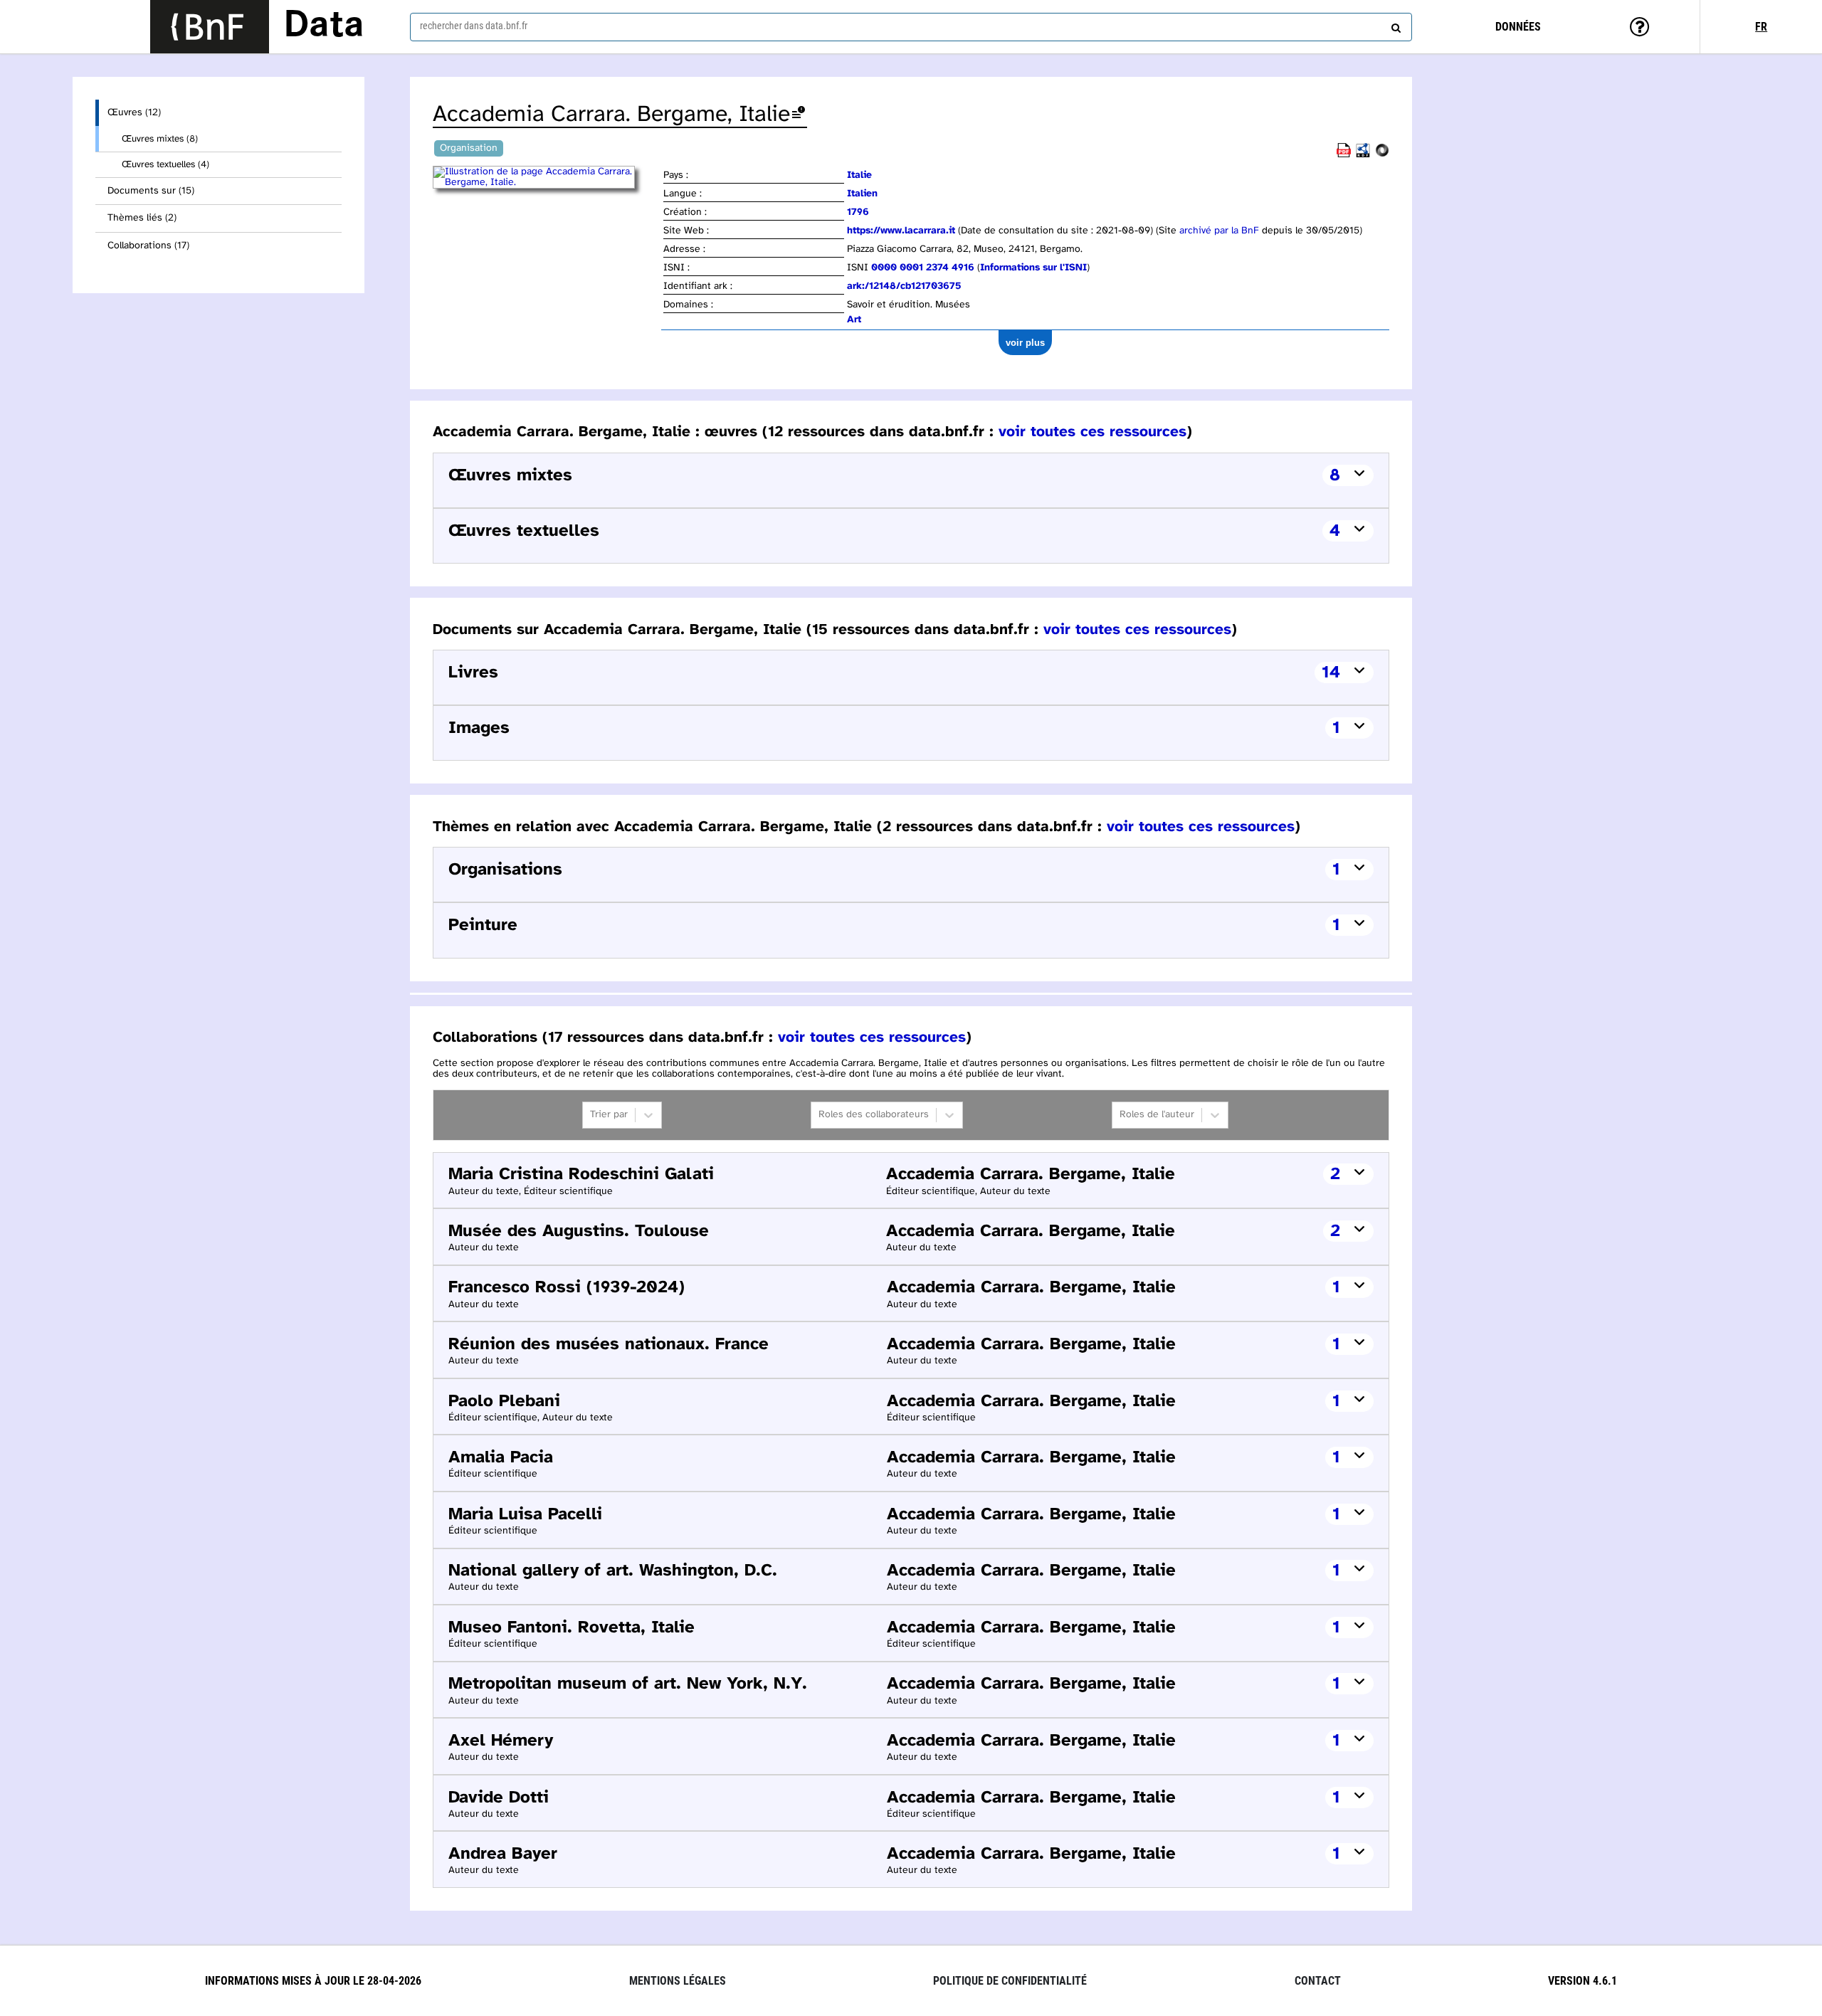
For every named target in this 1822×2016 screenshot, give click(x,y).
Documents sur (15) (151, 191)
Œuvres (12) (134, 113)
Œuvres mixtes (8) (160, 139)
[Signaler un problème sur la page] (799, 115)
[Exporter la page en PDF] (1344, 155)
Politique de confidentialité (1010, 1981)
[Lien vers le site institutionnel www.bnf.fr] (210, 27)
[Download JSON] (1382, 155)
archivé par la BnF (1219, 231)
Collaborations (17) (148, 246)
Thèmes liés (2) (142, 218)
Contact (1318, 1981)
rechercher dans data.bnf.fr (474, 26)
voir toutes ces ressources (1092, 432)
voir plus (1025, 343)
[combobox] (911, 27)
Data (324, 26)
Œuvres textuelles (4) (165, 164)
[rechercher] (1394, 25)
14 (1331, 673)
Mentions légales (678, 1981)
